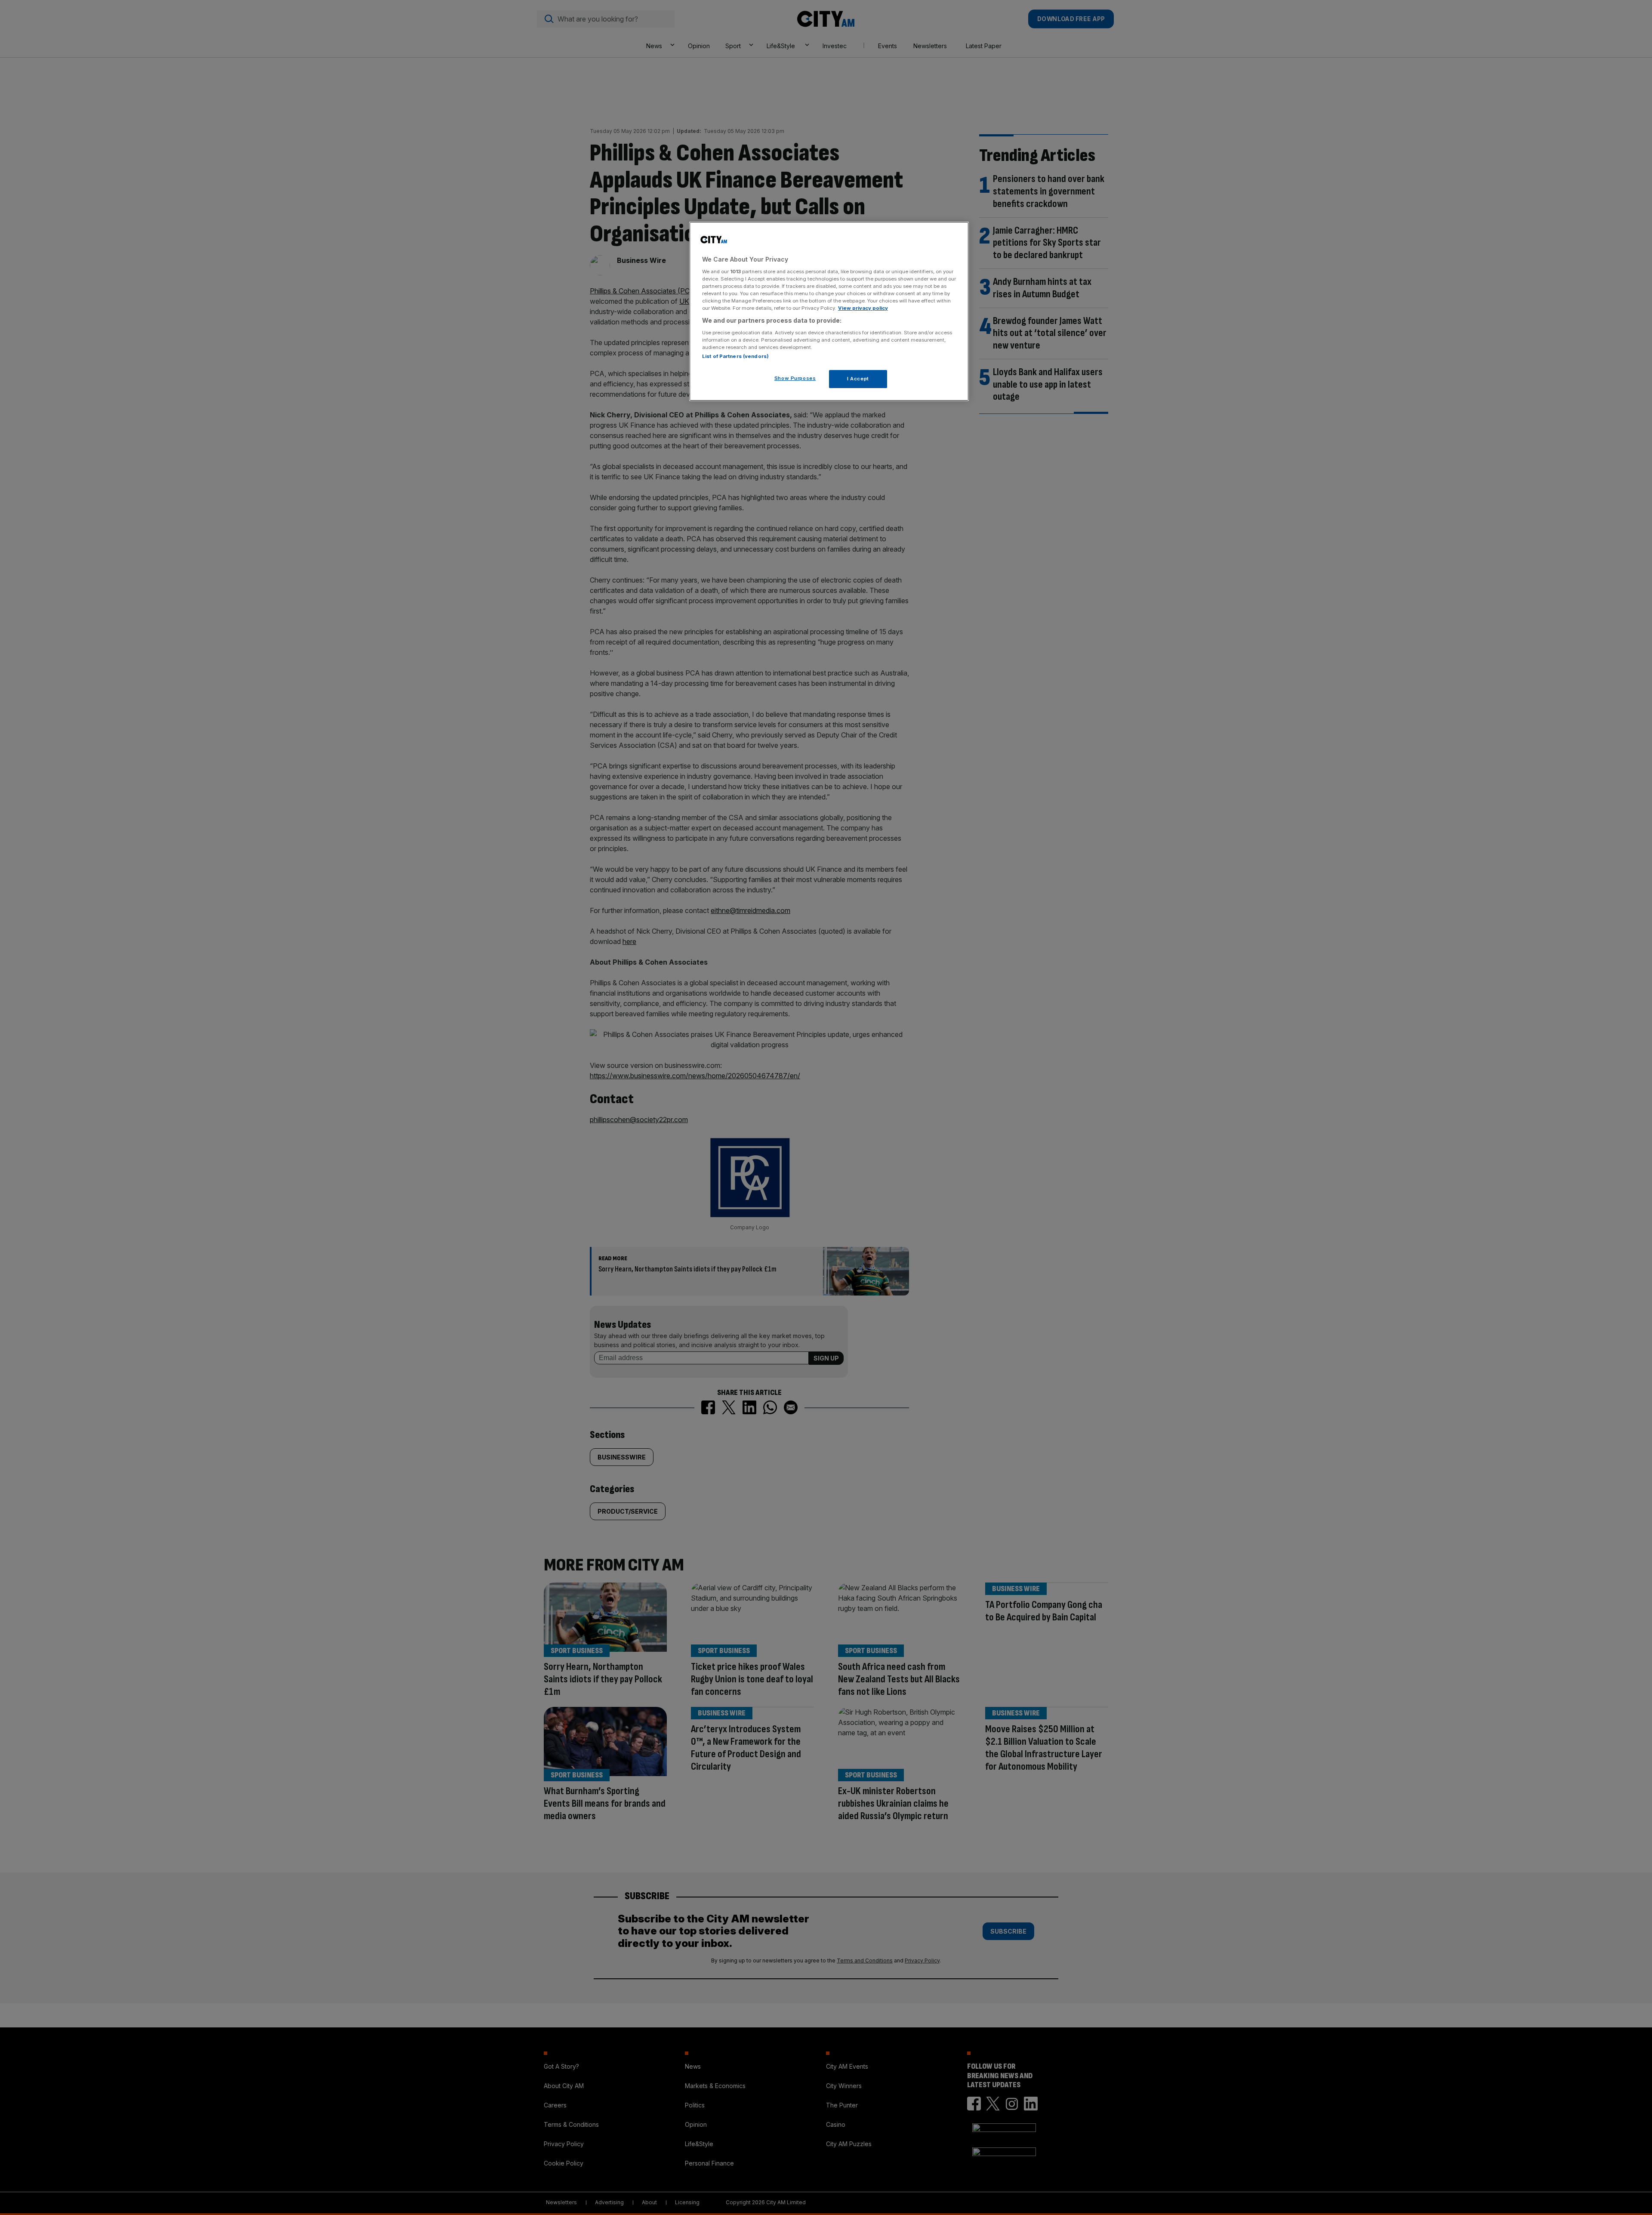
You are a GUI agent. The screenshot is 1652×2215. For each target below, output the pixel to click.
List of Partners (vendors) (735, 356)
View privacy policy (863, 308)
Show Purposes (795, 378)
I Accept (858, 379)
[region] (829, 312)
